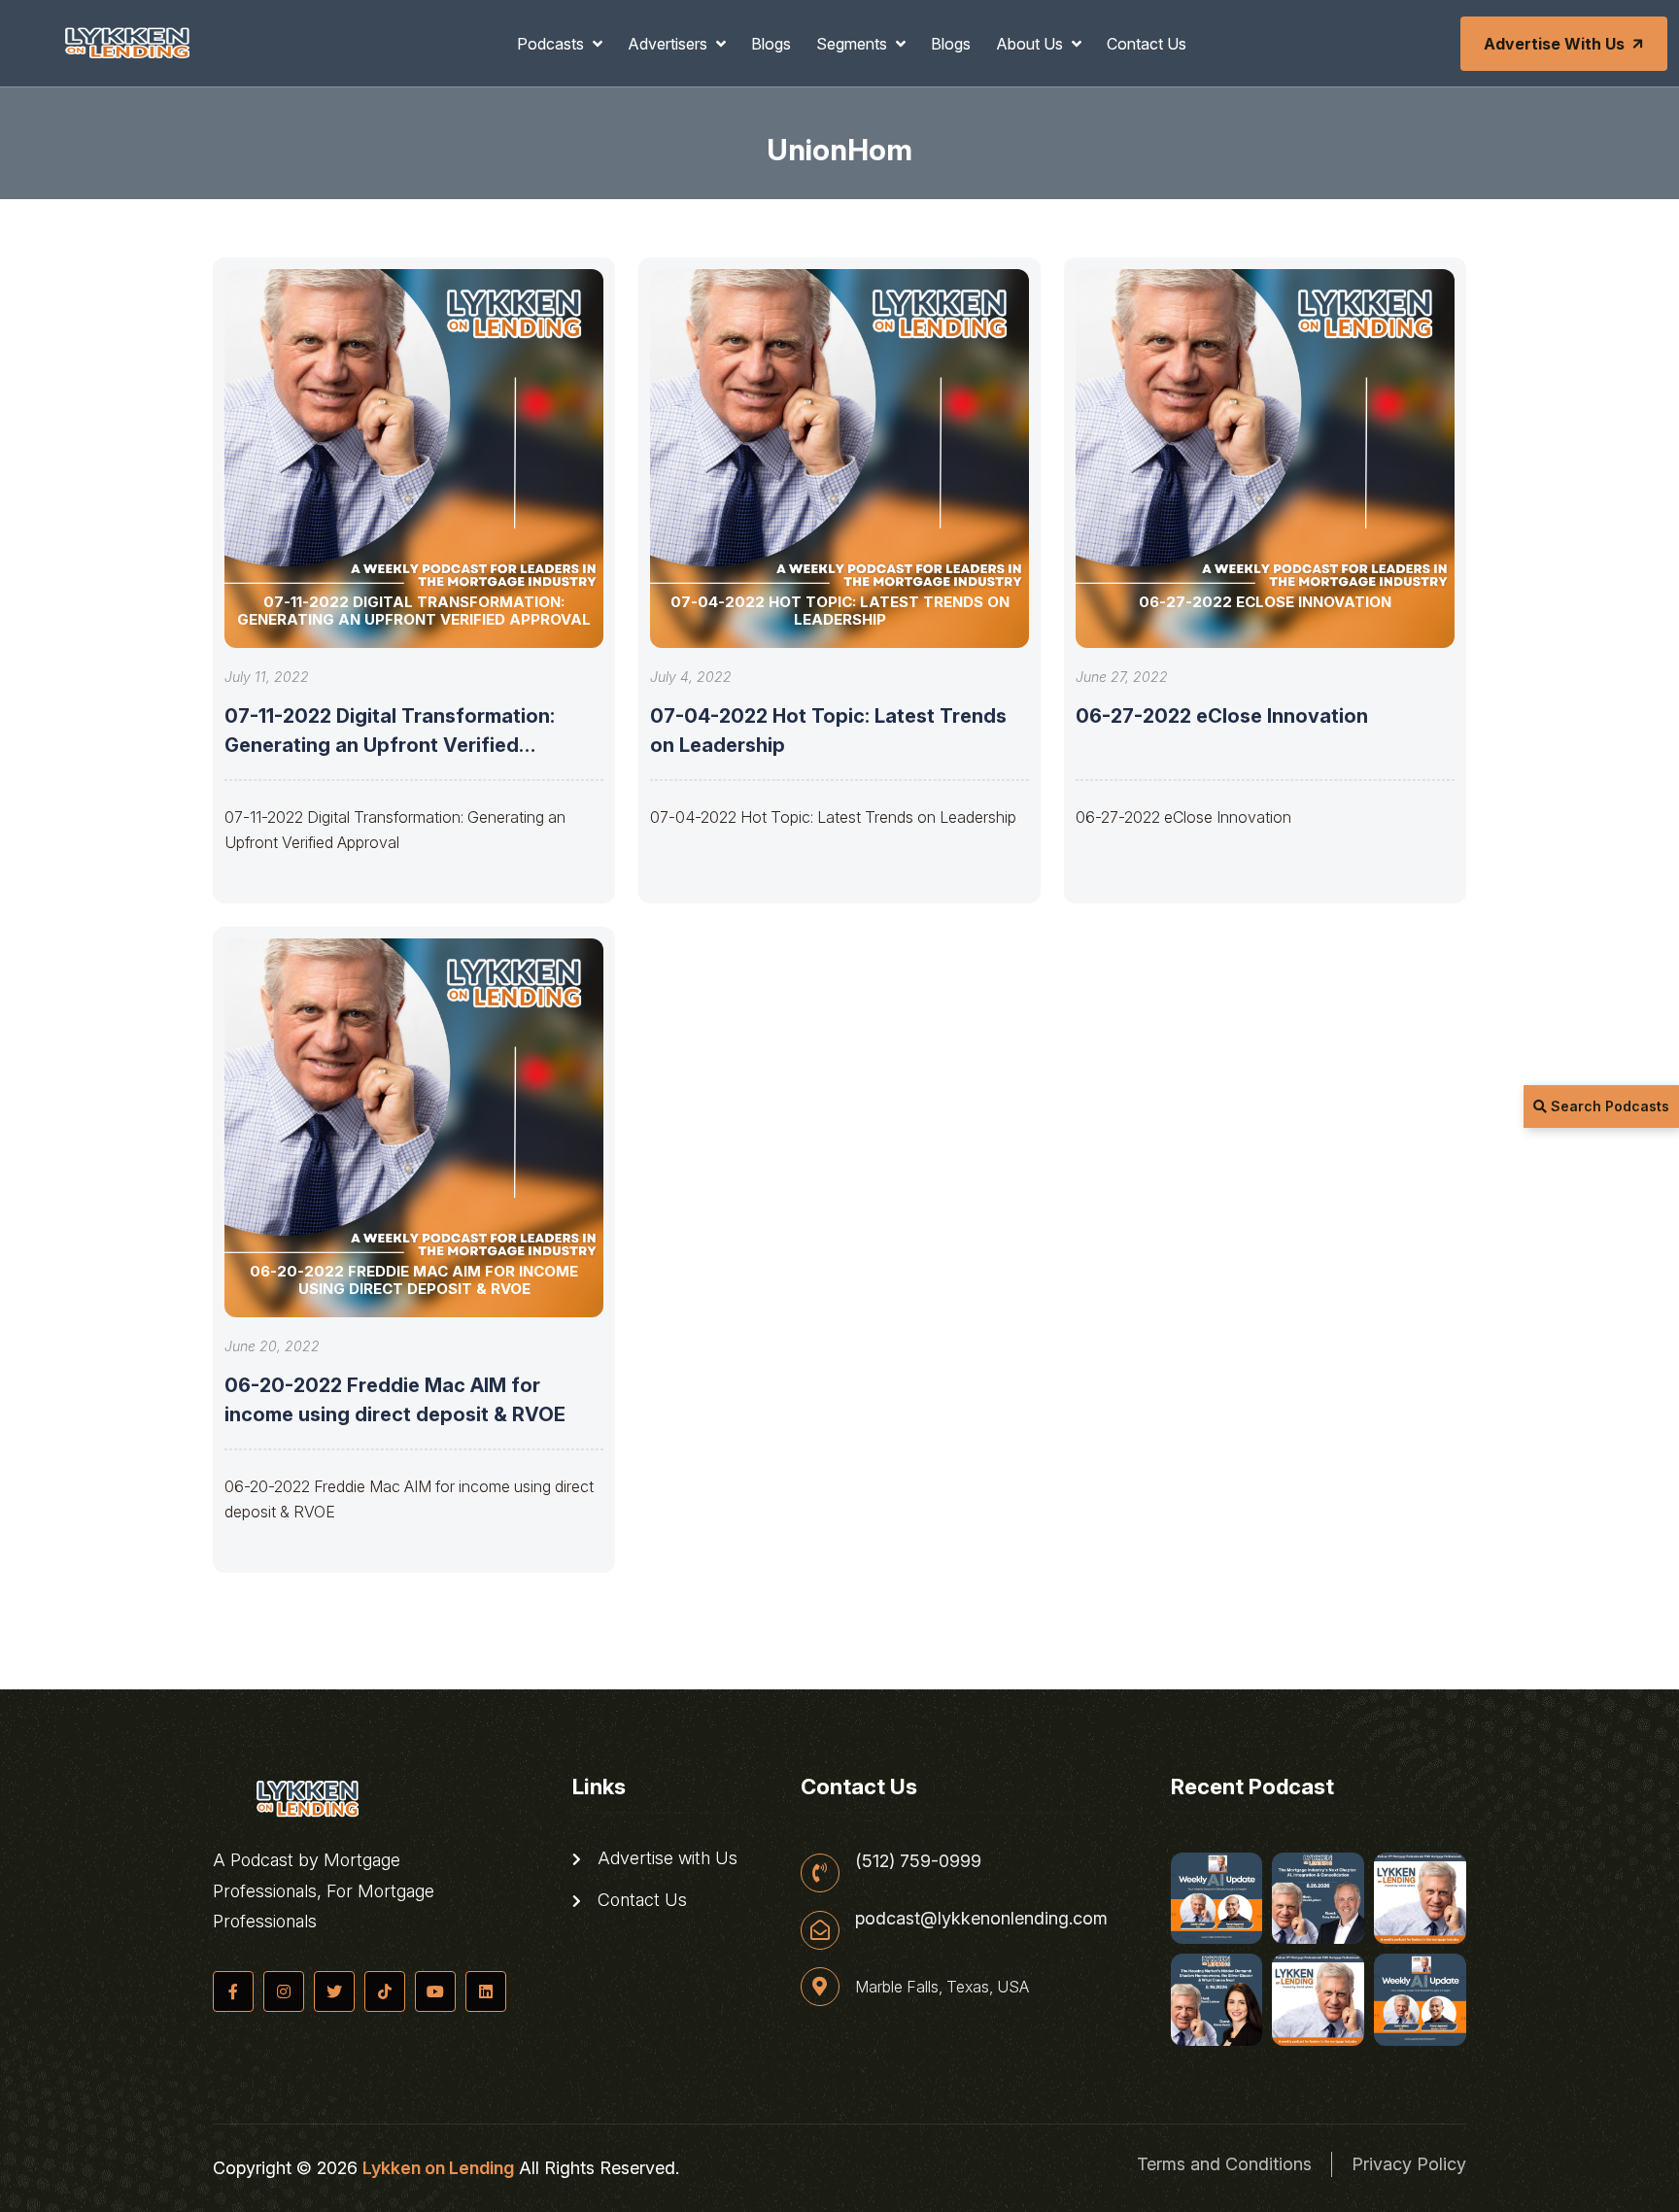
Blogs (771, 44)
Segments (854, 44)
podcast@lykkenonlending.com (981, 1919)
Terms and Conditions (1224, 2164)
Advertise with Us (1554, 44)
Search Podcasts (1608, 1106)
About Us (1031, 44)
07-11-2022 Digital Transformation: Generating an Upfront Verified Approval (390, 745)
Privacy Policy (1409, 2164)
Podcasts (552, 44)
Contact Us (1147, 44)
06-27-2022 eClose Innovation (1222, 716)
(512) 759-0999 (918, 1861)
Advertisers (669, 44)
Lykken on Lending (438, 2168)
